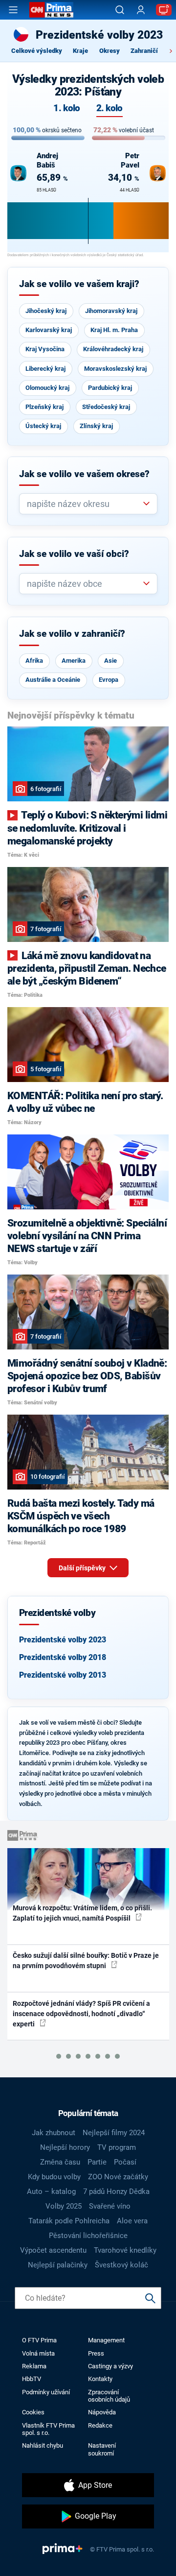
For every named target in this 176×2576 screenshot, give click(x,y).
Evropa (109, 680)
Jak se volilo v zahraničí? (72, 634)
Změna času (60, 2162)
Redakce (100, 2425)
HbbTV (32, 2379)
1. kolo (66, 108)
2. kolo (110, 108)
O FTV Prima (39, 2340)
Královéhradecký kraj (113, 349)
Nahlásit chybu (43, 2445)
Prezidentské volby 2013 (63, 1675)
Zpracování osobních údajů (109, 2396)
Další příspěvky (83, 1568)
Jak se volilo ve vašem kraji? (79, 284)
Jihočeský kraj (46, 311)
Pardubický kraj (110, 388)
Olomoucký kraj (47, 388)
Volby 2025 (64, 2206)
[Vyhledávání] (120, 10)
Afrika (34, 661)
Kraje (80, 51)
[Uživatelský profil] (141, 10)
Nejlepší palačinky (58, 2265)
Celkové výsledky (37, 51)
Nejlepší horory (65, 2147)
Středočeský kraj (106, 407)
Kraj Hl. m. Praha (114, 330)
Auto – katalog (51, 2191)
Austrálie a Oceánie (53, 680)
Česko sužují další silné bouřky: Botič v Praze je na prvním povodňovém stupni (86, 1961)
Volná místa (38, 2353)
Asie (110, 661)
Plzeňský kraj (44, 407)
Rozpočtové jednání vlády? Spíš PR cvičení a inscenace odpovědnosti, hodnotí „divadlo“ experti (81, 2014)
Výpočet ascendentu (53, 2250)
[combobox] (84, 504)
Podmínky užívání (46, 2392)
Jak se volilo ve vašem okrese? (84, 474)
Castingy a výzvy (110, 2366)
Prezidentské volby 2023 (63, 1640)
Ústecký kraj (43, 426)
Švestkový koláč (121, 2265)
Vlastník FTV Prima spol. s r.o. (48, 2429)
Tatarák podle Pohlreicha (69, 2221)
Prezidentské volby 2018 (63, 1657)
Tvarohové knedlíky (125, 2250)
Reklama (34, 2366)
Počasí (125, 2162)
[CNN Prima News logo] (51, 10)
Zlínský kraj (96, 426)
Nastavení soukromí (102, 2449)
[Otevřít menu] (13, 10)
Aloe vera (132, 2221)
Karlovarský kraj (49, 330)
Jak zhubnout (54, 2133)
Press (96, 2353)
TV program (117, 2147)
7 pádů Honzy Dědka (116, 2191)
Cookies (33, 2412)
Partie (97, 2162)
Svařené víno (110, 2206)
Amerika (74, 661)
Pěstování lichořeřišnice (88, 2236)
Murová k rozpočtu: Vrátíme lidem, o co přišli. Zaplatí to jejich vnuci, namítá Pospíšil (82, 1913)
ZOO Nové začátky (118, 2177)
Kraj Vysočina (45, 349)
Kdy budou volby (54, 2177)
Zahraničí (144, 51)
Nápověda (102, 2412)
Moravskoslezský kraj (115, 369)
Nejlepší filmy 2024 (114, 2133)
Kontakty (100, 2379)
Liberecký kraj (45, 369)
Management (106, 2340)
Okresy (110, 51)
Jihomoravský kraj (111, 311)
